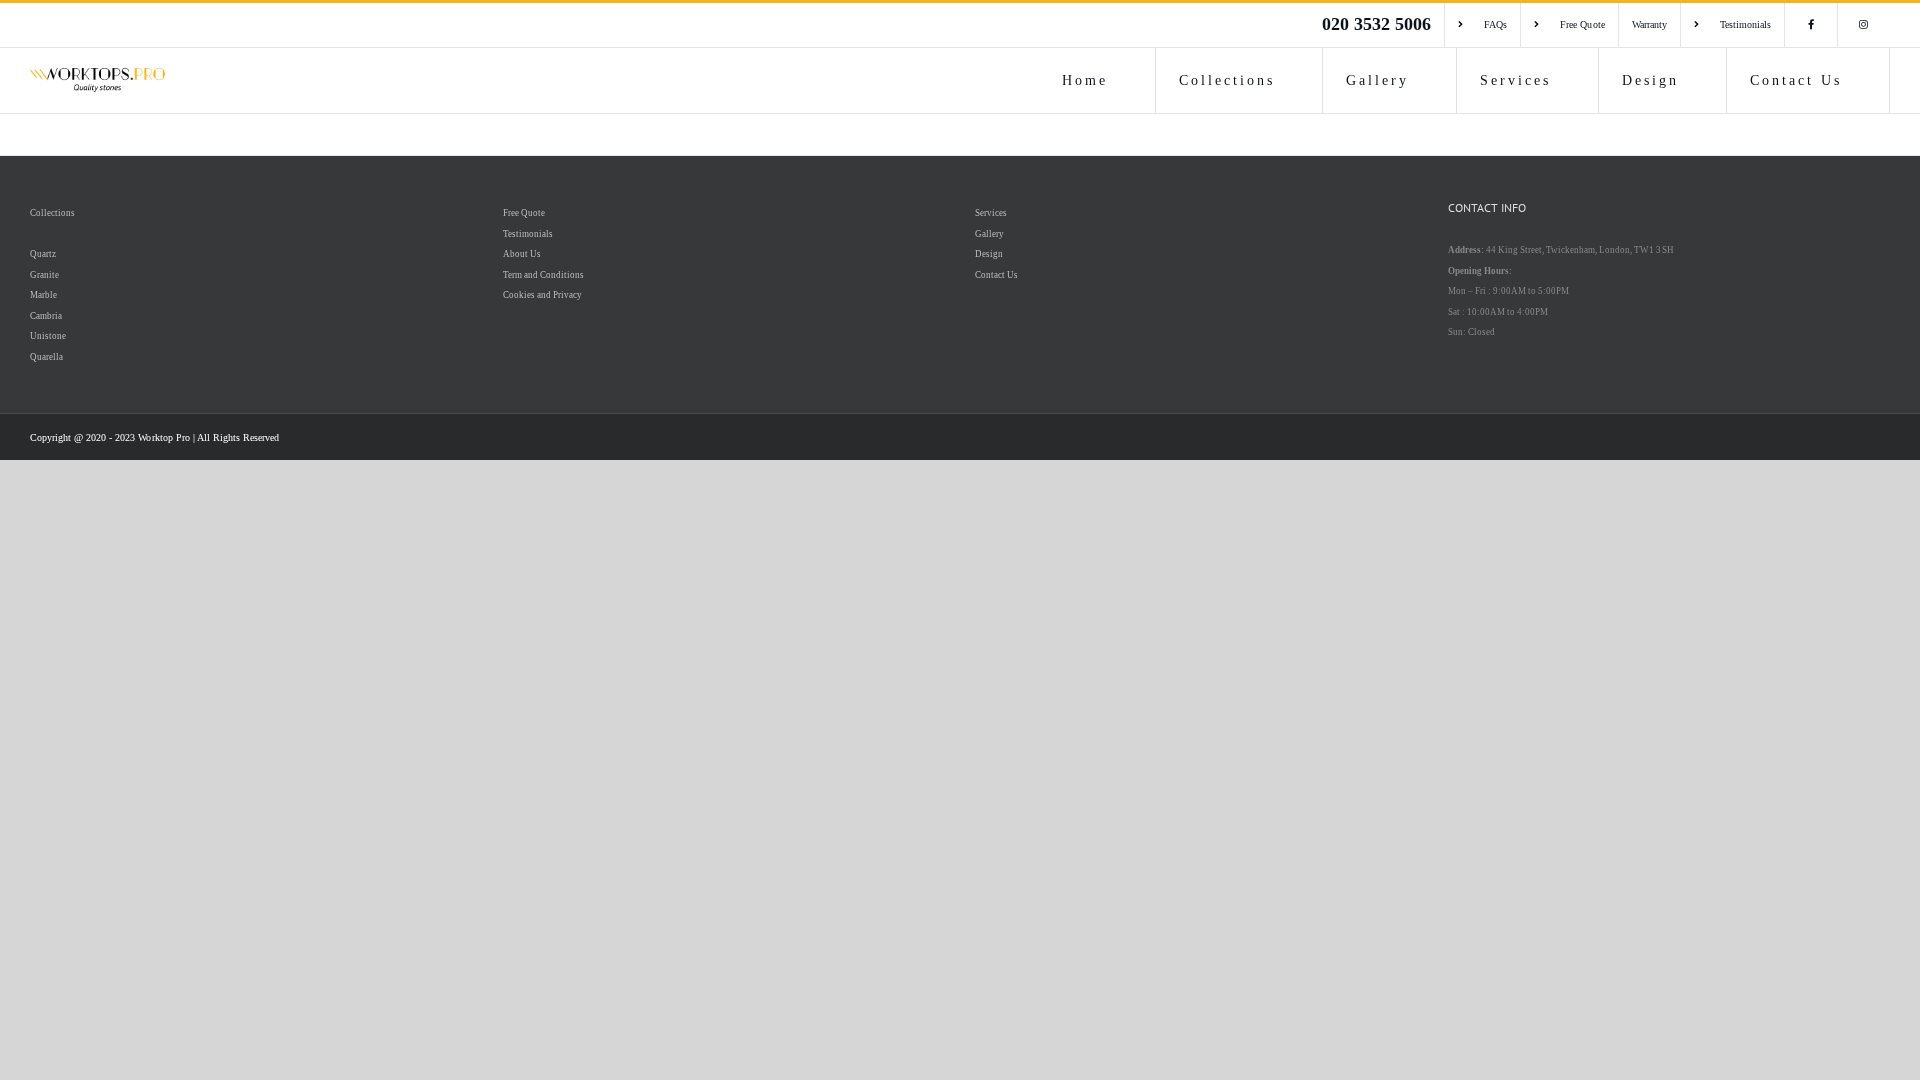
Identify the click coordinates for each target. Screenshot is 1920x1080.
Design (989, 254)
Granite (44, 275)
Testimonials (528, 234)
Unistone (48, 336)
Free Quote (524, 213)
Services (991, 213)
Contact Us (996, 275)
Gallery (989, 234)
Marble (43, 295)
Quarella (46, 357)
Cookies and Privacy (542, 295)
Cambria (46, 316)
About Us (522, 254)
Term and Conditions (543, 275)
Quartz (43, 254)
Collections (52, 213)
